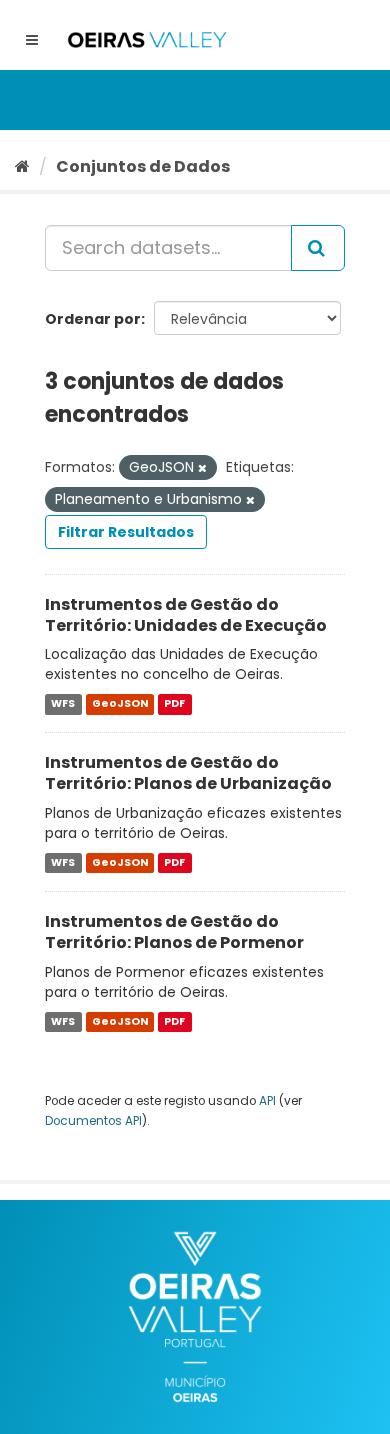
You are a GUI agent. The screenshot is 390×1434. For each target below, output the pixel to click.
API (267, 1101)
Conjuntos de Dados (143, 166)
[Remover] (202, 468)
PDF (174, 703)
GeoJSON (120, 703)
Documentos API (93, 1121)
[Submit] (318, 248)
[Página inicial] (22, 166)
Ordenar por (93, 319)
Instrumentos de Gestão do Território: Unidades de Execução (186, 615)
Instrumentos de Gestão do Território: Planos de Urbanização (188, 773)
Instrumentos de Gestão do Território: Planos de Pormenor (174, 932)
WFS (63, 703)
